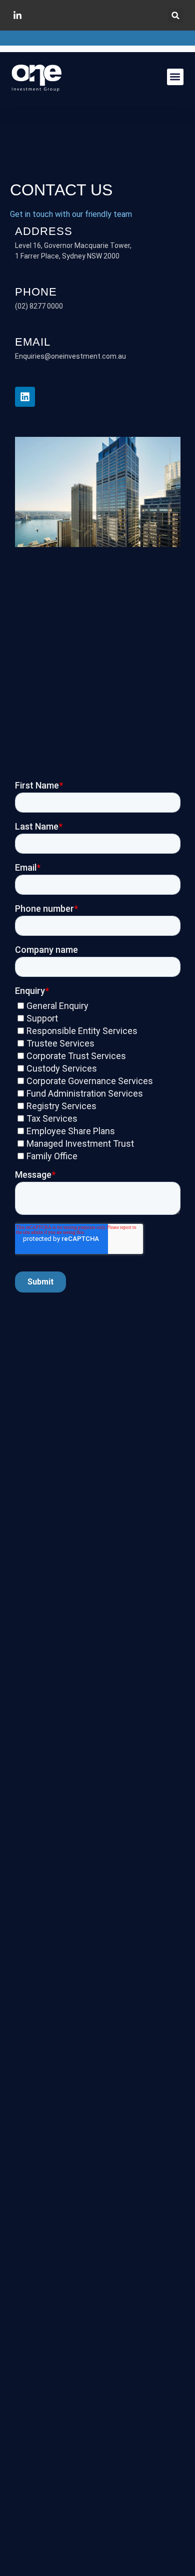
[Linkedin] (25, 397)
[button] (176, 15)
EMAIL (33, 342)
